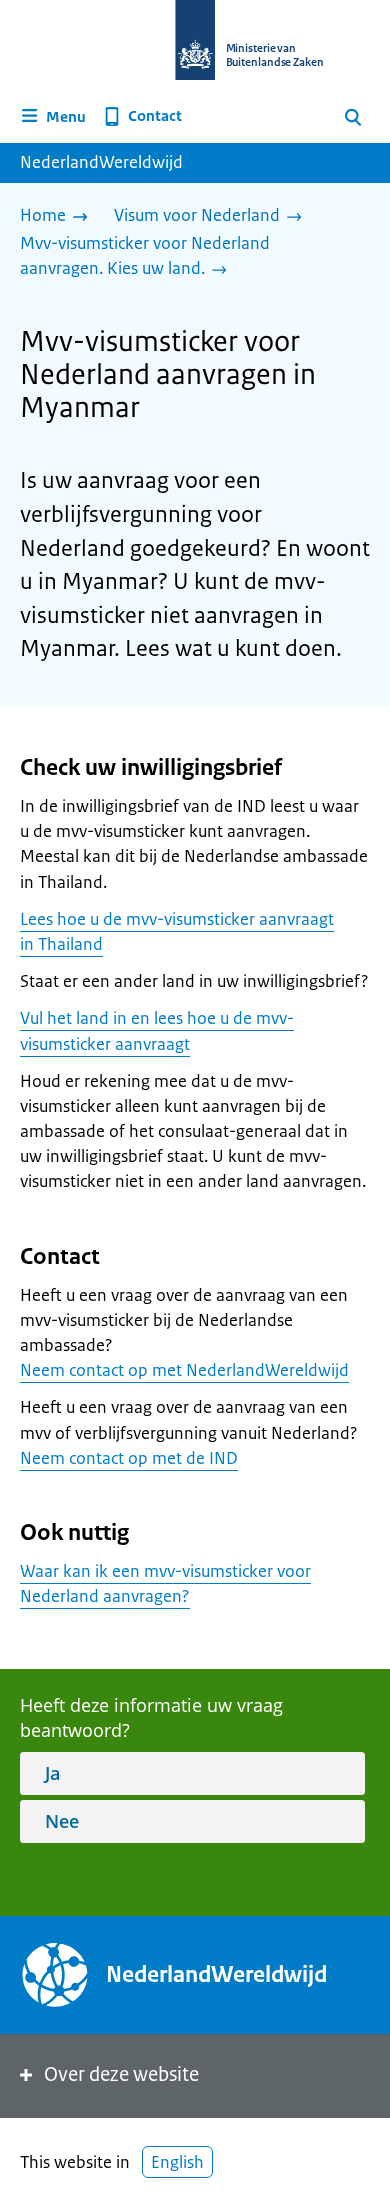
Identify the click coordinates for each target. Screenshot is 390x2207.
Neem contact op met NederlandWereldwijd (184, 1370)
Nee (62, 1821)
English (177, 2162)
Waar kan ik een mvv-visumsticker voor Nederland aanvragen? (165, 1583)
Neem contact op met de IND (129, 1458)
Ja (52, 1773)
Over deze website (121, 2074)
